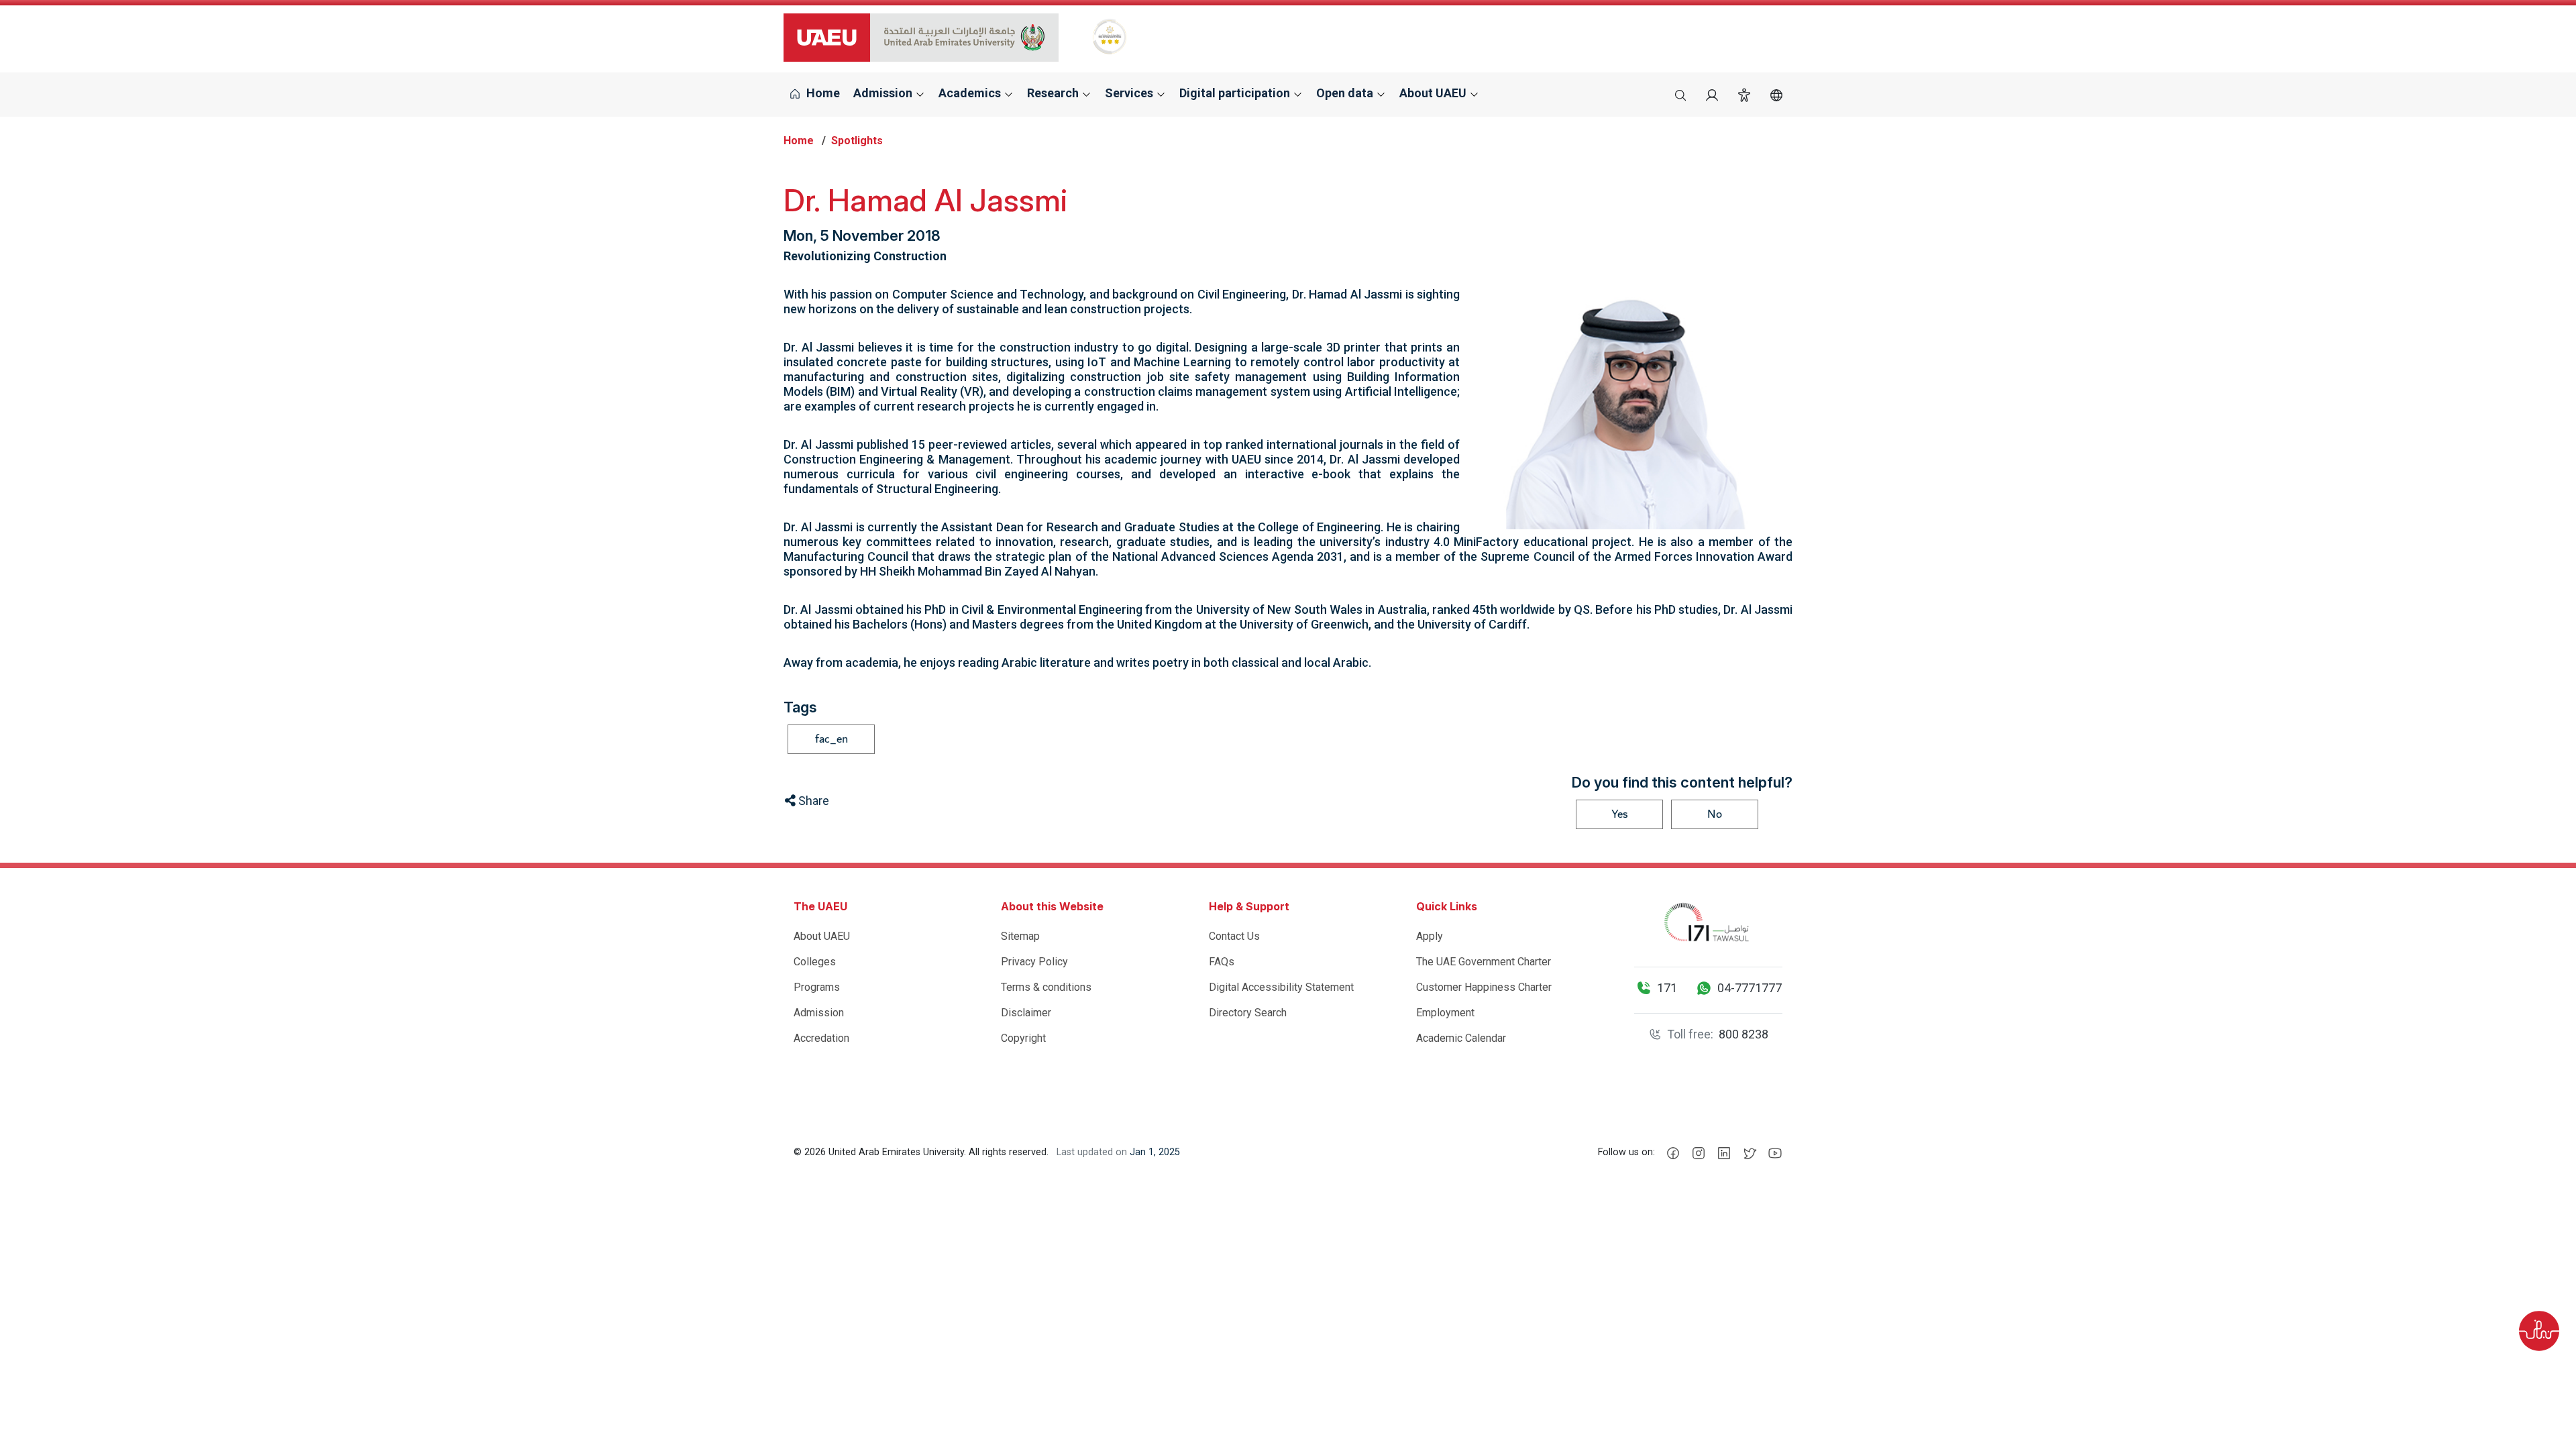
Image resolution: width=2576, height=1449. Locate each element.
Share (812, 801)
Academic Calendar (1461, 1038)
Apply (1430, 936)
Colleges (815, 962)
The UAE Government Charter (1484, 962)
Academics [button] (971, 93)
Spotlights (857, 141)
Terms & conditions (1046, 987)
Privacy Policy (1034, 962)
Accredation (821, 1038)
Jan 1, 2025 (1155, 1152)
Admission (819, 1013)
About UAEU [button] (1434, 93)
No (1715, 814)
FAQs (1222, 962)
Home (822, 93)
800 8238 (1743, 1034)
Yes (1620, 814)
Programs (817, 987)
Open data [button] (1346, 93)
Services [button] (1130, 93)
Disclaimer (1026, 1013)
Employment (1445, 1013)
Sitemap (1020, 936)
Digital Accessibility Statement (1281, 987)
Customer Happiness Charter (1484, 987)
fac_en (831, 739)
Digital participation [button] (1236, 93)
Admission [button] (884, 93)
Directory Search (1248, 1013)
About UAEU (822, 936)
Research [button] (1054, 93)
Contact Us (1234, 936)
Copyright (1023, 1038)
